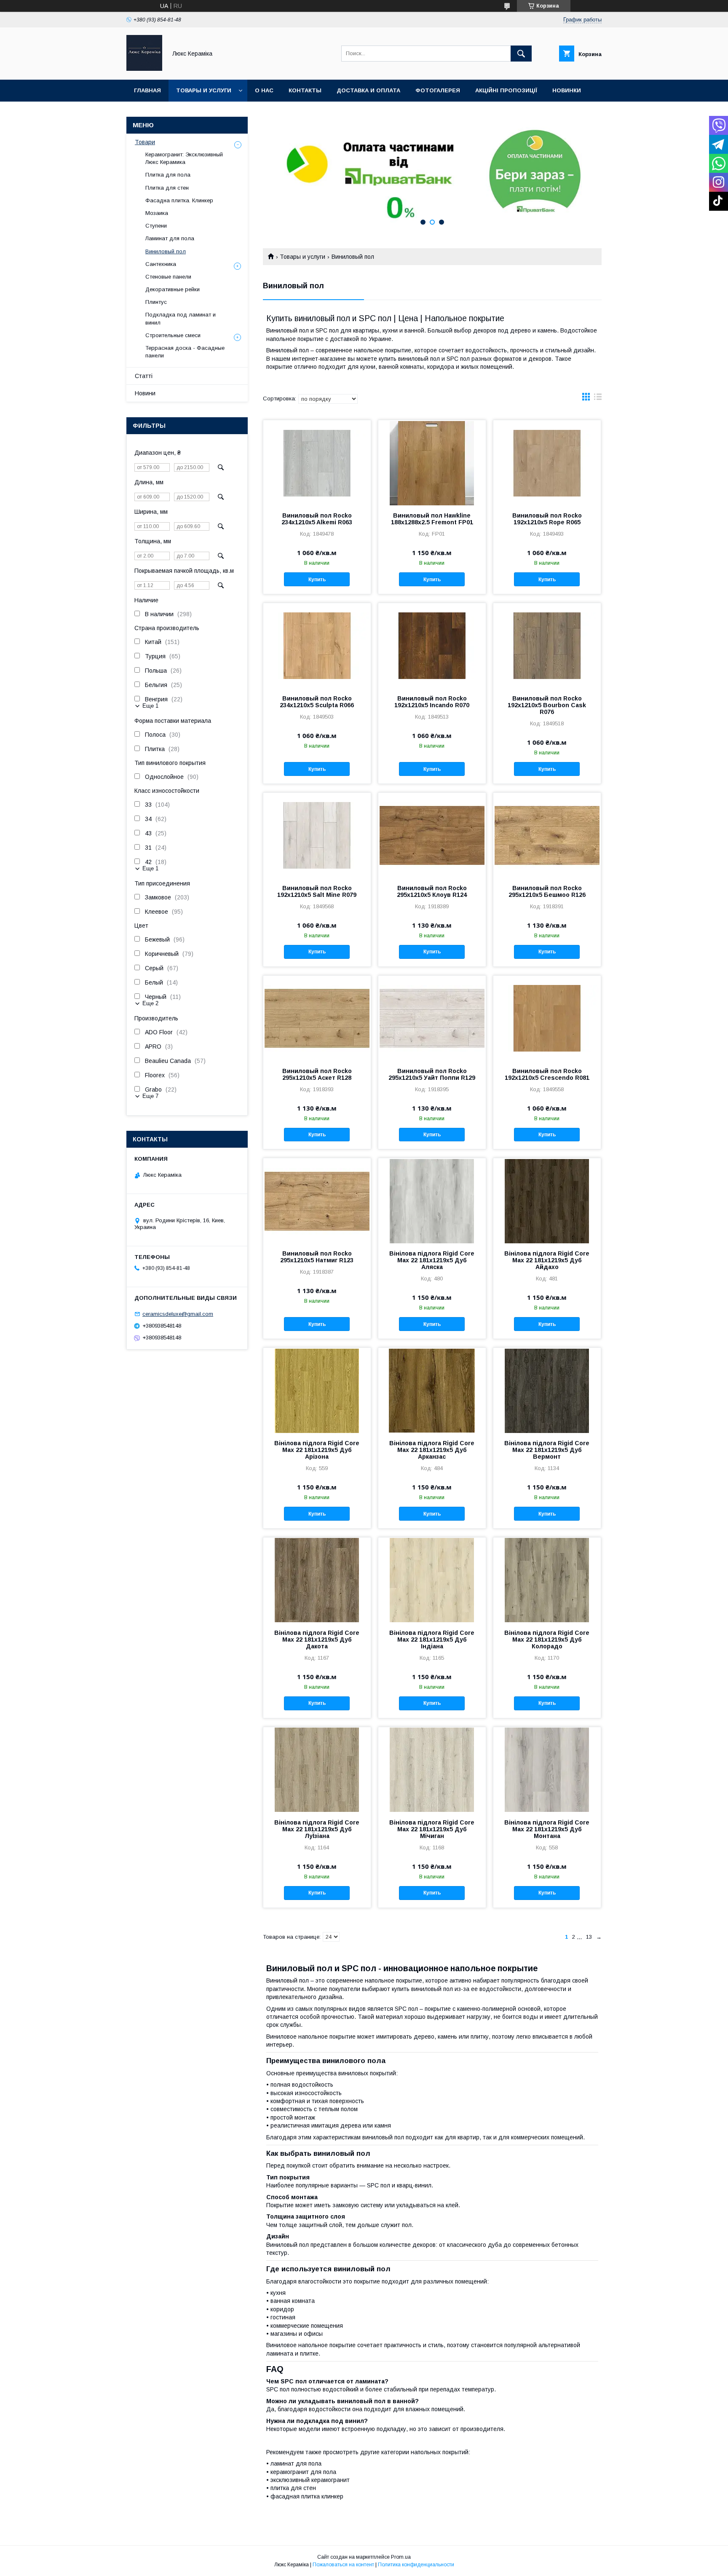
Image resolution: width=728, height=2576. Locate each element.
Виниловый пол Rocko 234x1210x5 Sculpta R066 (317, 702)
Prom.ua (401, 2557)
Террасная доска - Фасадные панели (185, 352)
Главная (147, 90)
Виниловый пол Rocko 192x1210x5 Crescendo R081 (547, 1074)
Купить (317, 580)
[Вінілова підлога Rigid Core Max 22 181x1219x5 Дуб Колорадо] (547, 1580)
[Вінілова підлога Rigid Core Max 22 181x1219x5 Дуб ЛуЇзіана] (317, 1769)
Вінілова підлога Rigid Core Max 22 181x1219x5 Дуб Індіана (432, 1640)
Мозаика (157, 213)
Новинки (567, 90)
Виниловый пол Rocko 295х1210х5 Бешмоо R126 (547, 891)
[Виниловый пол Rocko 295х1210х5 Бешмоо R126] (547, 835)
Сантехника (161, 264)
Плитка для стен (167, 188)
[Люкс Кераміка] (144, 69)
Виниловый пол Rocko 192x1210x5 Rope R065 (547, 519)
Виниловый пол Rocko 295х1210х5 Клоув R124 (432, 891)
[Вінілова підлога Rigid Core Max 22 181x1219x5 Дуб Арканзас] (432, 1390)
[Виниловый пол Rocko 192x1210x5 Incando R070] (432, 645)
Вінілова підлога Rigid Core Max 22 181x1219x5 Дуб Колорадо (547, 1640)
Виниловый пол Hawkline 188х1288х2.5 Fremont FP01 (432, 519)
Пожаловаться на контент (343, 2565)
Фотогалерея (438, 90)
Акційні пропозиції (506, 90)
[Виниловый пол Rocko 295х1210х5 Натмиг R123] (317, 1200)
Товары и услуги (204, 90)
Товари (145, 142)
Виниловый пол (166, 251)
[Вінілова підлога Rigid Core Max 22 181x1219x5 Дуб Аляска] (432, 1200)
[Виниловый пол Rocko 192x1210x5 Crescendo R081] (547, 1018)
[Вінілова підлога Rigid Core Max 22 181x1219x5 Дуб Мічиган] (432, 1769)
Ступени (156, 226)
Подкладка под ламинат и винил (181, 318)
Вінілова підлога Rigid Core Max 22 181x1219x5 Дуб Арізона (317, 1450)
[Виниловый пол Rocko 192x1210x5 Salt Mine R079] (317, 835)
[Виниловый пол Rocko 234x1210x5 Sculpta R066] (317, 645)
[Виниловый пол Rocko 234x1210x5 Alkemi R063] (317, 462)
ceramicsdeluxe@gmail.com (178, 1314)
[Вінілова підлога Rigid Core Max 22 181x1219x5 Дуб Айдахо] (547, 1200)
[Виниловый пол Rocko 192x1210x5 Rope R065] (547, 462)
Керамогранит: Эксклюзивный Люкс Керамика (184, 158)
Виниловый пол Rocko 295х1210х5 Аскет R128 (317, 1074)
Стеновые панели (168, 277)
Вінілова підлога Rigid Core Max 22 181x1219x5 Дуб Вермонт (547, 1450)
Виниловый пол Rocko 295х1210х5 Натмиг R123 (317, 1257)
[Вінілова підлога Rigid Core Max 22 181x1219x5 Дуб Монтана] (547, 1769)
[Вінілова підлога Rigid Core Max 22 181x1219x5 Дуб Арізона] (317, 1390)
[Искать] (521, 54)
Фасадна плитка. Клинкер (179, 200)
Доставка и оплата (368, 90)
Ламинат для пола (170, 238)
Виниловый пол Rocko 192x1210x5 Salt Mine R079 (317, 891)
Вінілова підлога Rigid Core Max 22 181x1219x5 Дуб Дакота (317, 1640)
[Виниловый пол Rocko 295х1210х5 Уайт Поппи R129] (432, 1018)
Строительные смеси (173, 335)
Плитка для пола (168, 175)
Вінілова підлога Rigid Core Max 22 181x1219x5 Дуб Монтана (547, 1829)
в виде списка (598, 399)
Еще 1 (150, 706)
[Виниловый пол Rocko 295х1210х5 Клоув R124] (432, 835)
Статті (144, 376)
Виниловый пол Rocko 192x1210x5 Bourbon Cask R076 (547, 705)
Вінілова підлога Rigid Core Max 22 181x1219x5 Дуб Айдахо (547, 1260)
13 (589, 1937)
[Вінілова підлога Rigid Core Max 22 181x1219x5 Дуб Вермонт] (547, 1390)
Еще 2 (150, 1003)
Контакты (305, 90)
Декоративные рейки (173, 289)
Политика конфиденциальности (416, 2565)
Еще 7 (150, 1096)
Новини (145, 393)
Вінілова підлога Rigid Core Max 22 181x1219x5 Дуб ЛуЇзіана (317, 1829)
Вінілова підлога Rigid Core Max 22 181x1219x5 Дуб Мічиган (432, 1829)
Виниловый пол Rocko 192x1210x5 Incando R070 (432, 702)
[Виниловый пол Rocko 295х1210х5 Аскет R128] (317, 1018)
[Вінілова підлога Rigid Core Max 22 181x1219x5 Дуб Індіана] (432, 1580)
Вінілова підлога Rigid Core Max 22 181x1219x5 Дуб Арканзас (432, 1450)
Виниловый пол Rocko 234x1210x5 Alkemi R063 (317, 519)
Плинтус (156, 302)
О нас (264, 90)
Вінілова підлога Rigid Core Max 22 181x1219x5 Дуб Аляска (432, 1260)
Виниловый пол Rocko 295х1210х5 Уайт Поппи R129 (432, 1074)
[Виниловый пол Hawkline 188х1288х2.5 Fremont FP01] (432, 462)
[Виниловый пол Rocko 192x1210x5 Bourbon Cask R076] (547, 645)
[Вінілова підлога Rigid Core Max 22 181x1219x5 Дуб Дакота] (317, 1580)
